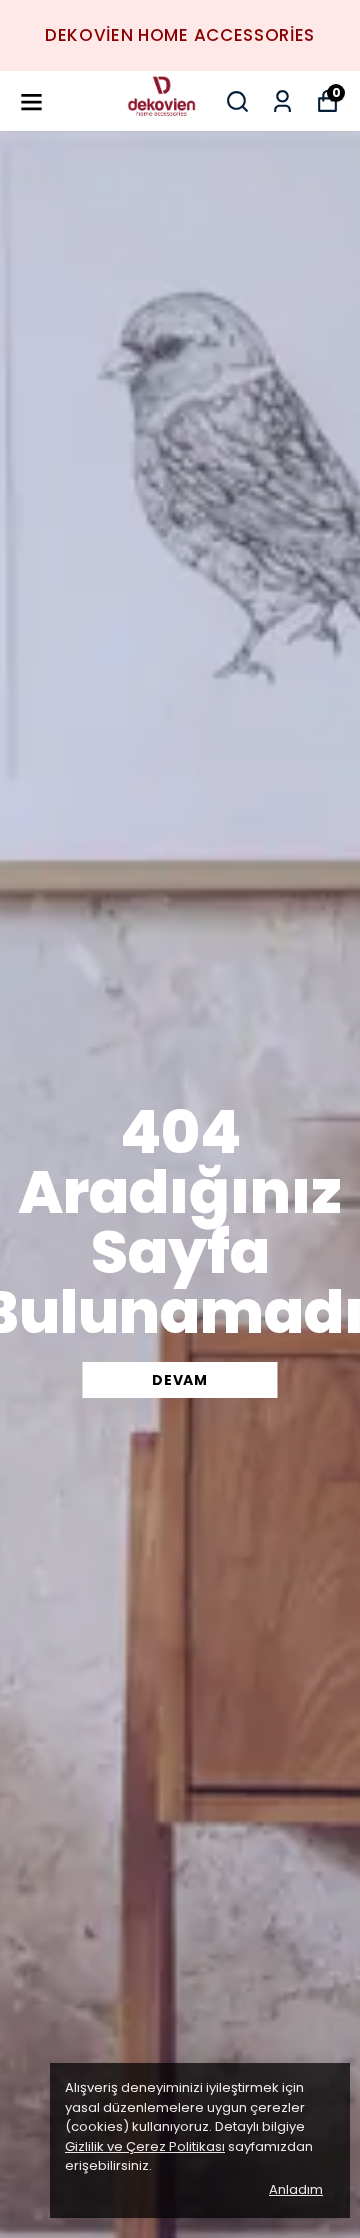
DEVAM (180, 1380)
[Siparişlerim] (282, 101)
